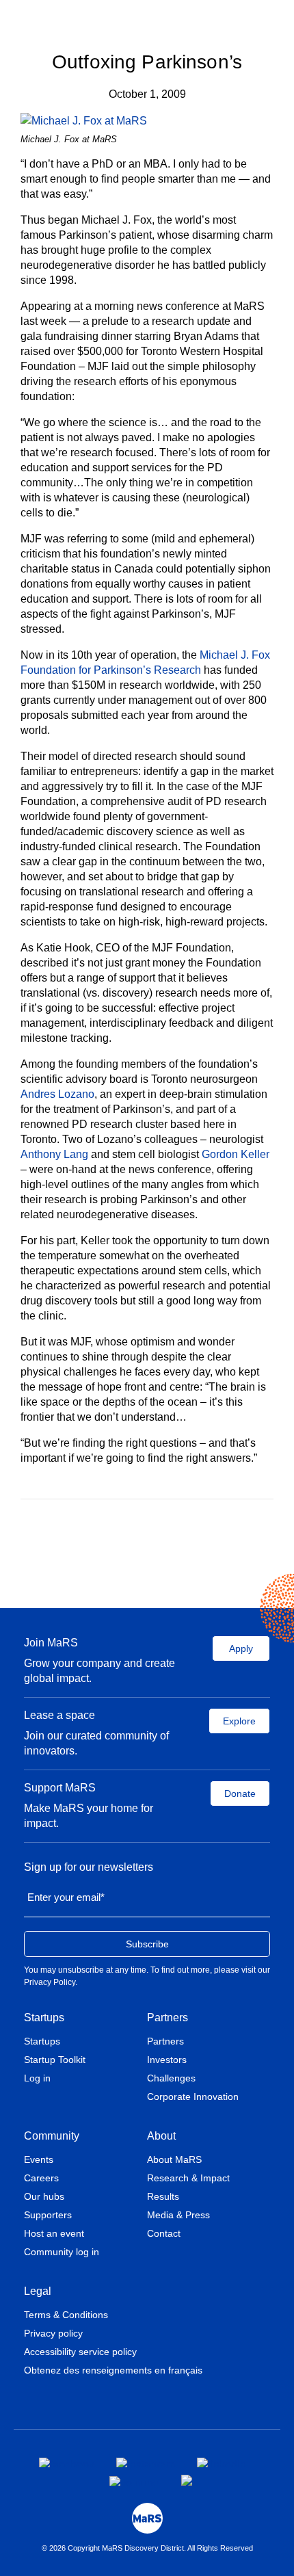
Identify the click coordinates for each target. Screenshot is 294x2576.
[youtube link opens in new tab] (134, 2481)
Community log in (62, 2252)
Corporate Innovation (193, 2097)
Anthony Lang (54, 1154)
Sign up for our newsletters (89, 1867)
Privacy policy (53, 2333)
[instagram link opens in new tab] (146, 2462)
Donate (240, 1793)
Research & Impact (188, 2178)
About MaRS (174, 2159)
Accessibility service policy (80, 2352)
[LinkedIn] (164, 1544)
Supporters (48, 2215)
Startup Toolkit (55, 2060)
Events (39, 2159)
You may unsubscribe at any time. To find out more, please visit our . (147, 1976)
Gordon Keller (236, 1154)
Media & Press (178, 2215)
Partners (168, 2018)
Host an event (54, 2233)
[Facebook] (125, 1544)
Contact (164, 2233)
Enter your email (66, 1897)
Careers (41, 2178)
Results (163, 2196)
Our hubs (44, 2196)
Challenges (171, 2078)
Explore (239, 1721)
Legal (38, 2291)
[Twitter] (145, 1544)
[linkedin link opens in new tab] (222, 2462)
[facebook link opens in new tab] (67, 2462)
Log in (37, 2078)
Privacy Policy (50, 1982)
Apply (241, 1648)
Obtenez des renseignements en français (113, 2370)
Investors (167, 2060)
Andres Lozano (57, 1094)
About (161, 2136)
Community (52, 2136)
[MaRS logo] (147, 2518)
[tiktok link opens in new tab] (188, 2480)
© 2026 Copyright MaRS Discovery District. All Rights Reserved (147, 2548)
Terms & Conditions (66, 2315)
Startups (44, 2018)
